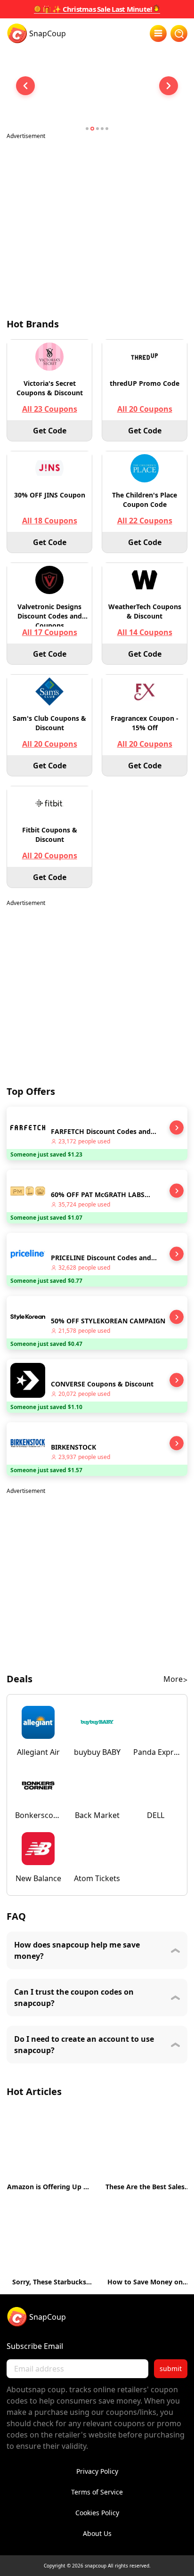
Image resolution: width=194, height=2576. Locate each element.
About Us (97, 2533)
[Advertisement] (97, 223)
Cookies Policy (97, 2513)
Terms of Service (97, 2492)
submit (171, 2368)
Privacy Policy (97, 2471)
